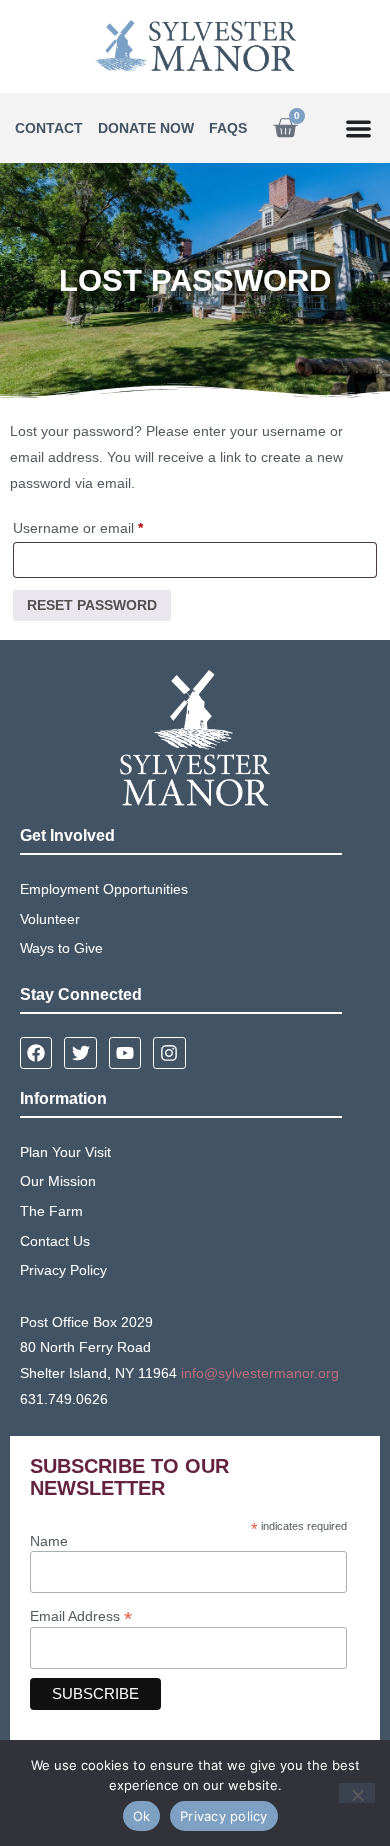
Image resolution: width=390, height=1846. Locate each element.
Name (49, 1541)
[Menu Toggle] (358, 128)
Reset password (92, 605)
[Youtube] (125, 1053)
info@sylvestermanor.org (260, 1373)
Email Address (81, 1615)
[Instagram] (169, 1053)
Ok (142, 1816)
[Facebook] (36, 1053)
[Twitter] (80, 1053)
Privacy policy (224, 1816)
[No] (357, 1793)
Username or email (106, 525)
